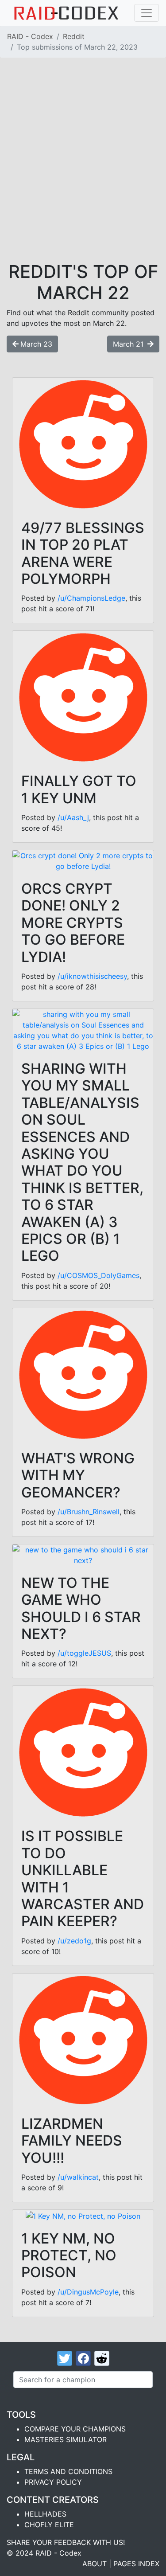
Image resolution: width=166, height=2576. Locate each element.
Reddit (74, 36)
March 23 (36, 344)
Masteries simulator (66, 2439)
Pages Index (136, 2564)
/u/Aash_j (73, 817)
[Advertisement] (83, 174)
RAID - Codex (30, 36)
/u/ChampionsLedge (91, 598)
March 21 (129, 344)
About (95, 2564)
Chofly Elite (49, 2525)
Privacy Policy (53, 2482)
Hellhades (45, 2514)
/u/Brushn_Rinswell (89, 1512)
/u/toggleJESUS (84, 1653)
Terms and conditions (68, 2471)
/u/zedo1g (74, 1941)
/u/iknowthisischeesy (92, 976)
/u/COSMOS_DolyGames (98, 1275)
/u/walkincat (78, 2177)
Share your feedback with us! (66, 2542)
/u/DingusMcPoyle (88, 2292)
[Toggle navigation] (147, 13)
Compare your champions (75, 2429)
